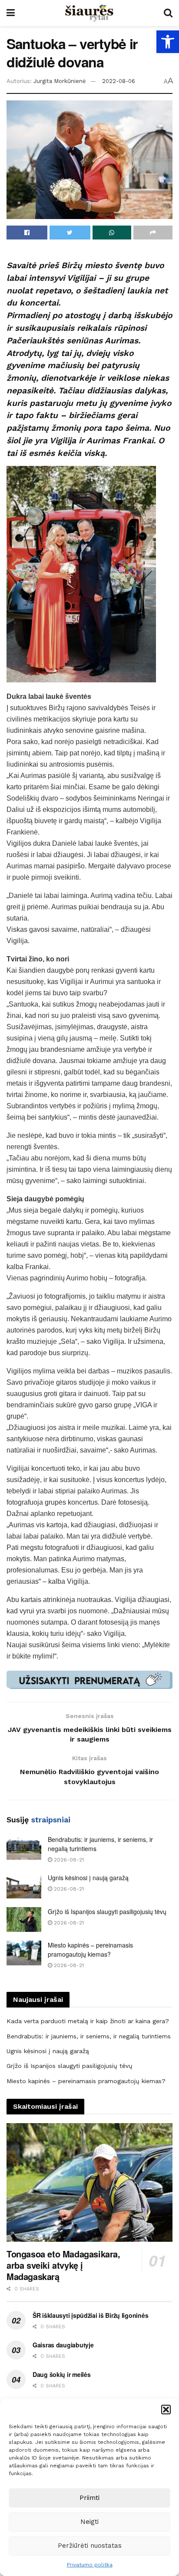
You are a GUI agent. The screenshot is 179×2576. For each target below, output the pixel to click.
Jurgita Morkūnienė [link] (60, 81)
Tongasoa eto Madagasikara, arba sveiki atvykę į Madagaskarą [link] (63, 2265)
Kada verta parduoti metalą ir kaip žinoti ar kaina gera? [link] (88, 2021)
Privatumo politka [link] (90, 2565)
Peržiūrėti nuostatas (90, 2546)
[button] (166, 2410)
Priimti (89, 2498)
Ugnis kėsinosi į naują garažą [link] (88, 1878)
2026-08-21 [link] (68, 1860)
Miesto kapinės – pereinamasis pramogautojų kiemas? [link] (90, 1949)
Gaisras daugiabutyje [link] (63, 2345)
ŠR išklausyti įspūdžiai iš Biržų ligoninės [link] (90, 2315)
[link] (168, 42)
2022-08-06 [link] (119, 81)
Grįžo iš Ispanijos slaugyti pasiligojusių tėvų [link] (107, 1911)
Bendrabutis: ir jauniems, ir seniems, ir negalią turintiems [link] (89, 2036)
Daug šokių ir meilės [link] (61, 2374)
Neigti (89, 2522)
